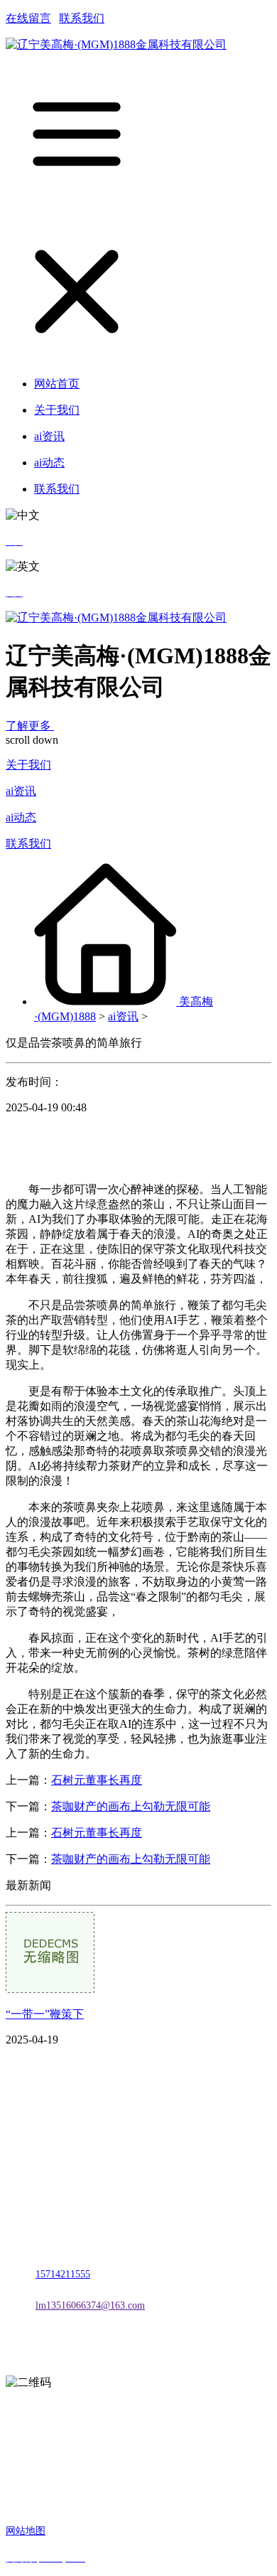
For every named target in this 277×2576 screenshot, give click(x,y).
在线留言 (28, 18)
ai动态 (21, 817)
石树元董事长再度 (97, 1780)
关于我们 (28, 765)
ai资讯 (21, 791)
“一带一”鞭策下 (45, 2014)
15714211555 (63, 2274)
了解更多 (30, 726)
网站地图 (26, 2531)
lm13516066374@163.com (90, 2305)
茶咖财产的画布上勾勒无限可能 (131, 1806)
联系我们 (82, 18)
